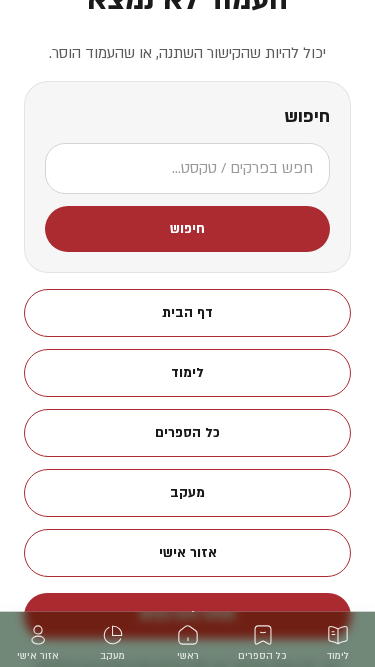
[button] (187, 229)
